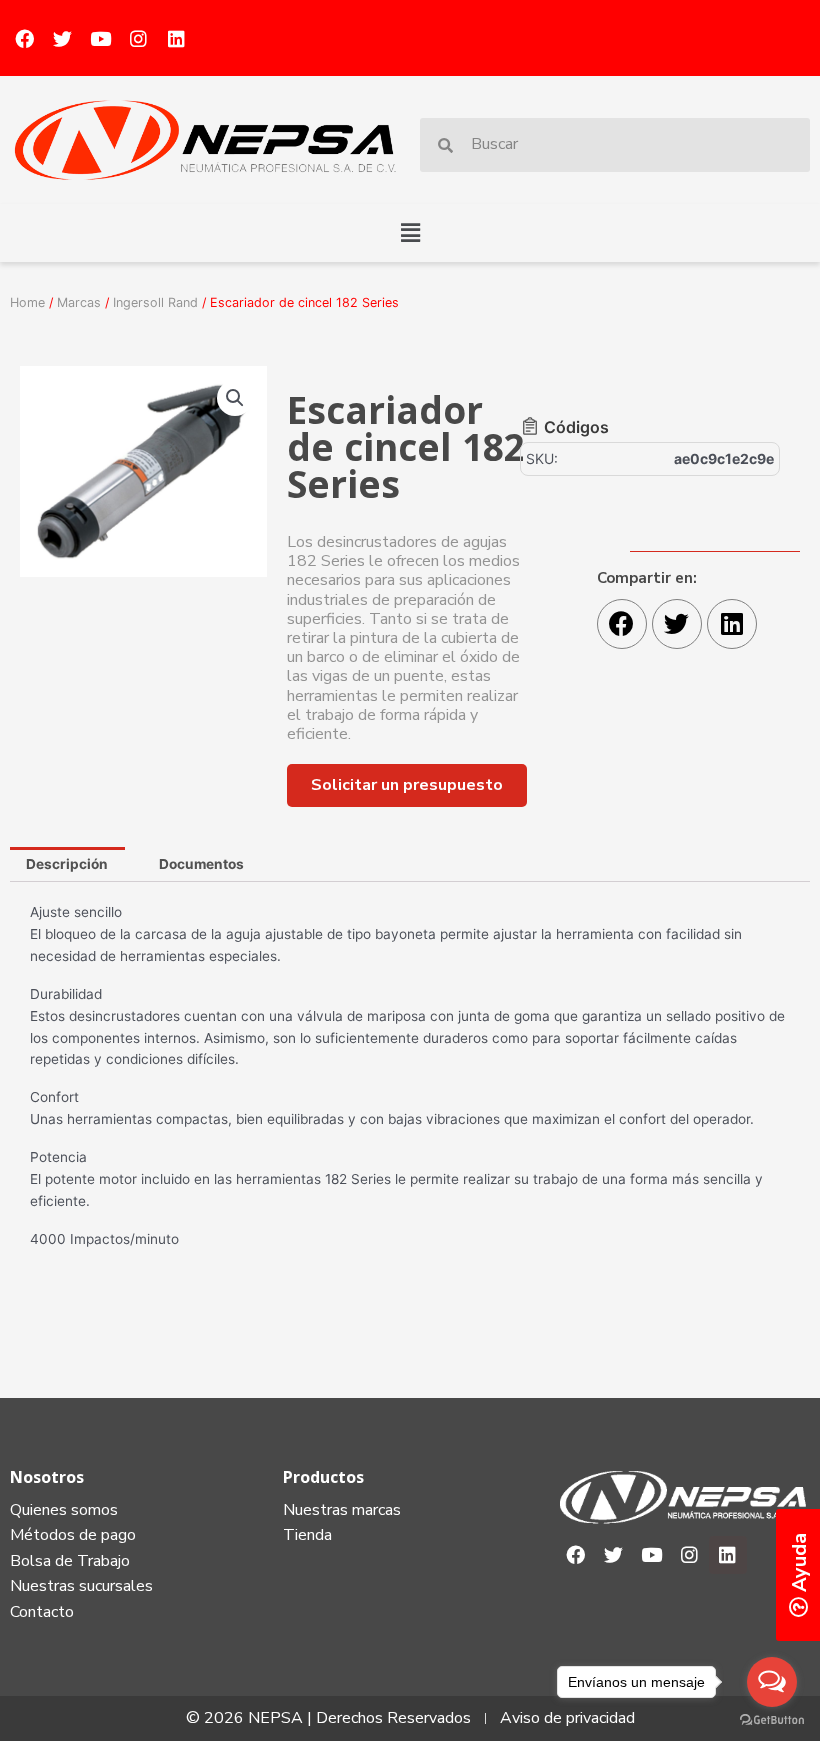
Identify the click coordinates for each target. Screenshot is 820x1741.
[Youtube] (100, 38)
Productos (323, 1477)
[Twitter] (62, 38)
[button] (410, 232)
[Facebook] (24, 38)
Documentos (201, 864)
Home (27, 302)
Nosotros (47, 1477)
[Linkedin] (176, 38)
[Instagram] (138, 38)
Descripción (67, 864)
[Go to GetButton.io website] (772, 1720)
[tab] (67, 865)
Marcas (79, 302)
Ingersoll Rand (155, 302)
